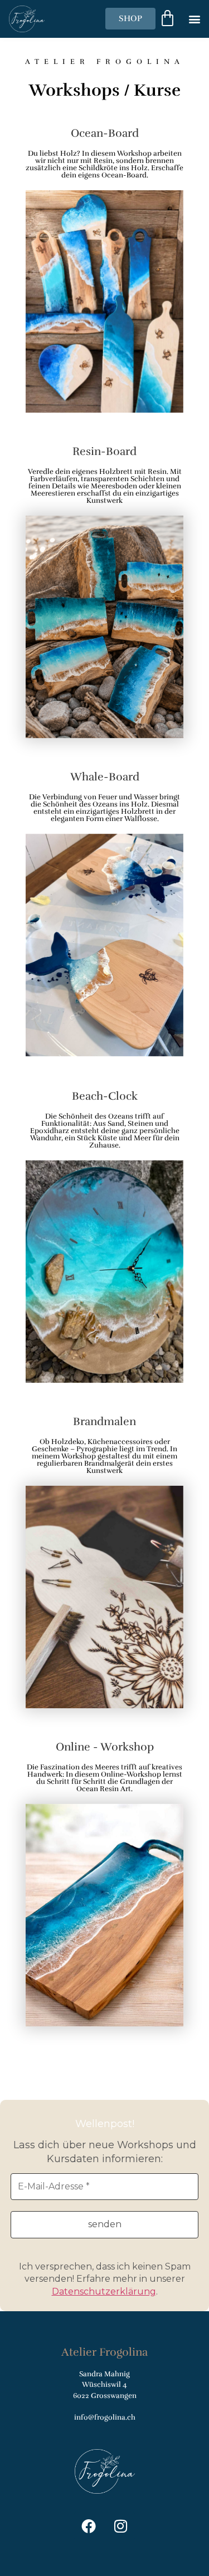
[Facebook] (89, 2526)
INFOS (105, 347)
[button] (194, 19)
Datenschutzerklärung (104, 2291)
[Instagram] (120, 2526)
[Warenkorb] (167, 19)
